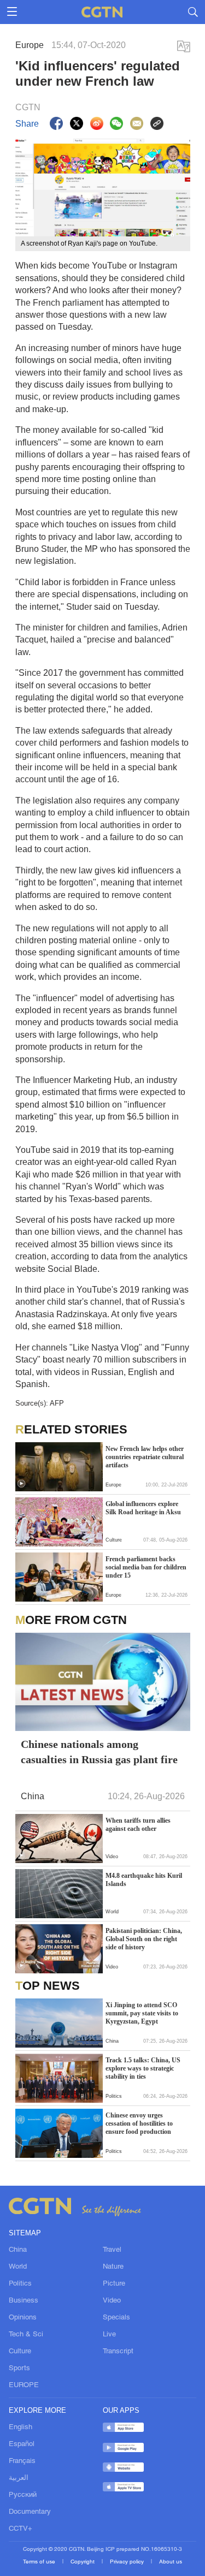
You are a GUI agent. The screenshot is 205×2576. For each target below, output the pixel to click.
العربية (19, 2478)
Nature (113, 2267)
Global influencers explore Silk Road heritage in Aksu (143, 1508)
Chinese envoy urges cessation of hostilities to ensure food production (139, 2123)
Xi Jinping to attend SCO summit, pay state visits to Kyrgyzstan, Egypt (142, 2013)
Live (109, 2335)
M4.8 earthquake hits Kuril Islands (144, 1880)
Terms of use (40, 2562)
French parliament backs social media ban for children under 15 (146, 1567)
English (20, 2428)
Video (112, 2301)
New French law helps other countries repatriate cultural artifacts (145, 1457)
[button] (21, 1484)
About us (171, 2562)
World (18, 2267)
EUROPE (24, 2385)
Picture (114, 2284)
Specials (116, 2318)
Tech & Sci (26, 2335)
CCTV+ (20, 2529)
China (18, 2250)
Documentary (30, 2512)
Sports (19, 2369)
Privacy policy (128, 2562)
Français (22, 2461)
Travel (112, 2250)
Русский (23, 2495)
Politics (20, 2284)
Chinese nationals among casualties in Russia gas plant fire (99, 1752)
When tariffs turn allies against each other (138, 1825)
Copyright (83, 2562)
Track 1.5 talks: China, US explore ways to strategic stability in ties (143, 2068)
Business (24, 2301)
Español (22, 2444)
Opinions (23, 2318)
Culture (20, 2352)
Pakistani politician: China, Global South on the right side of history (144, 1939)
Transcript (118, 2352)
